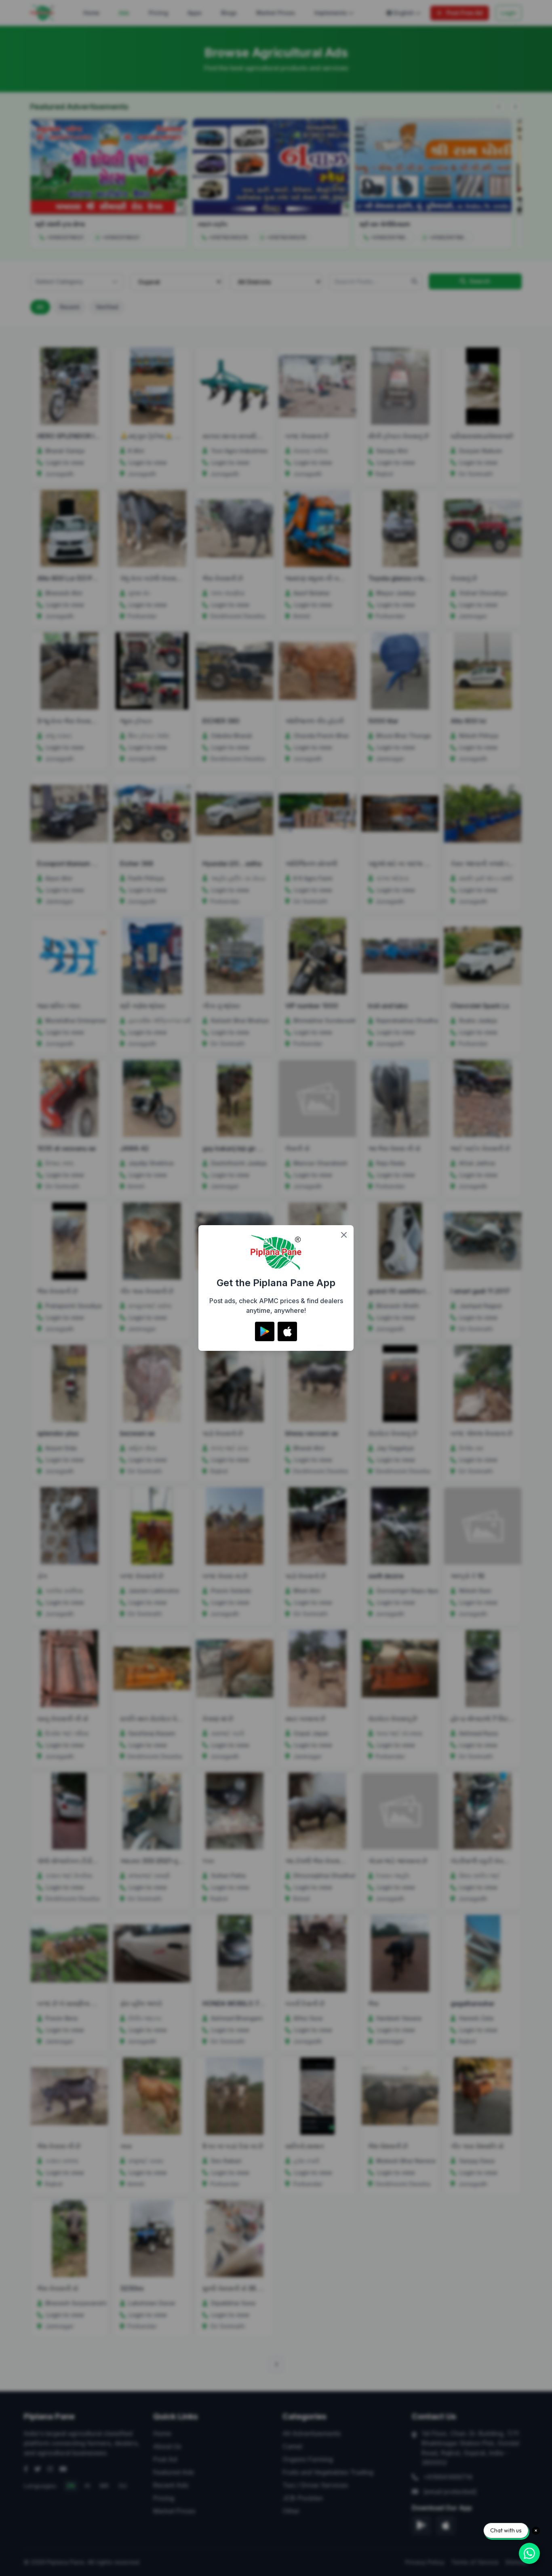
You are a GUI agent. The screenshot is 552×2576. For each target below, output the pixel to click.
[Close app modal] (344, 1235)
